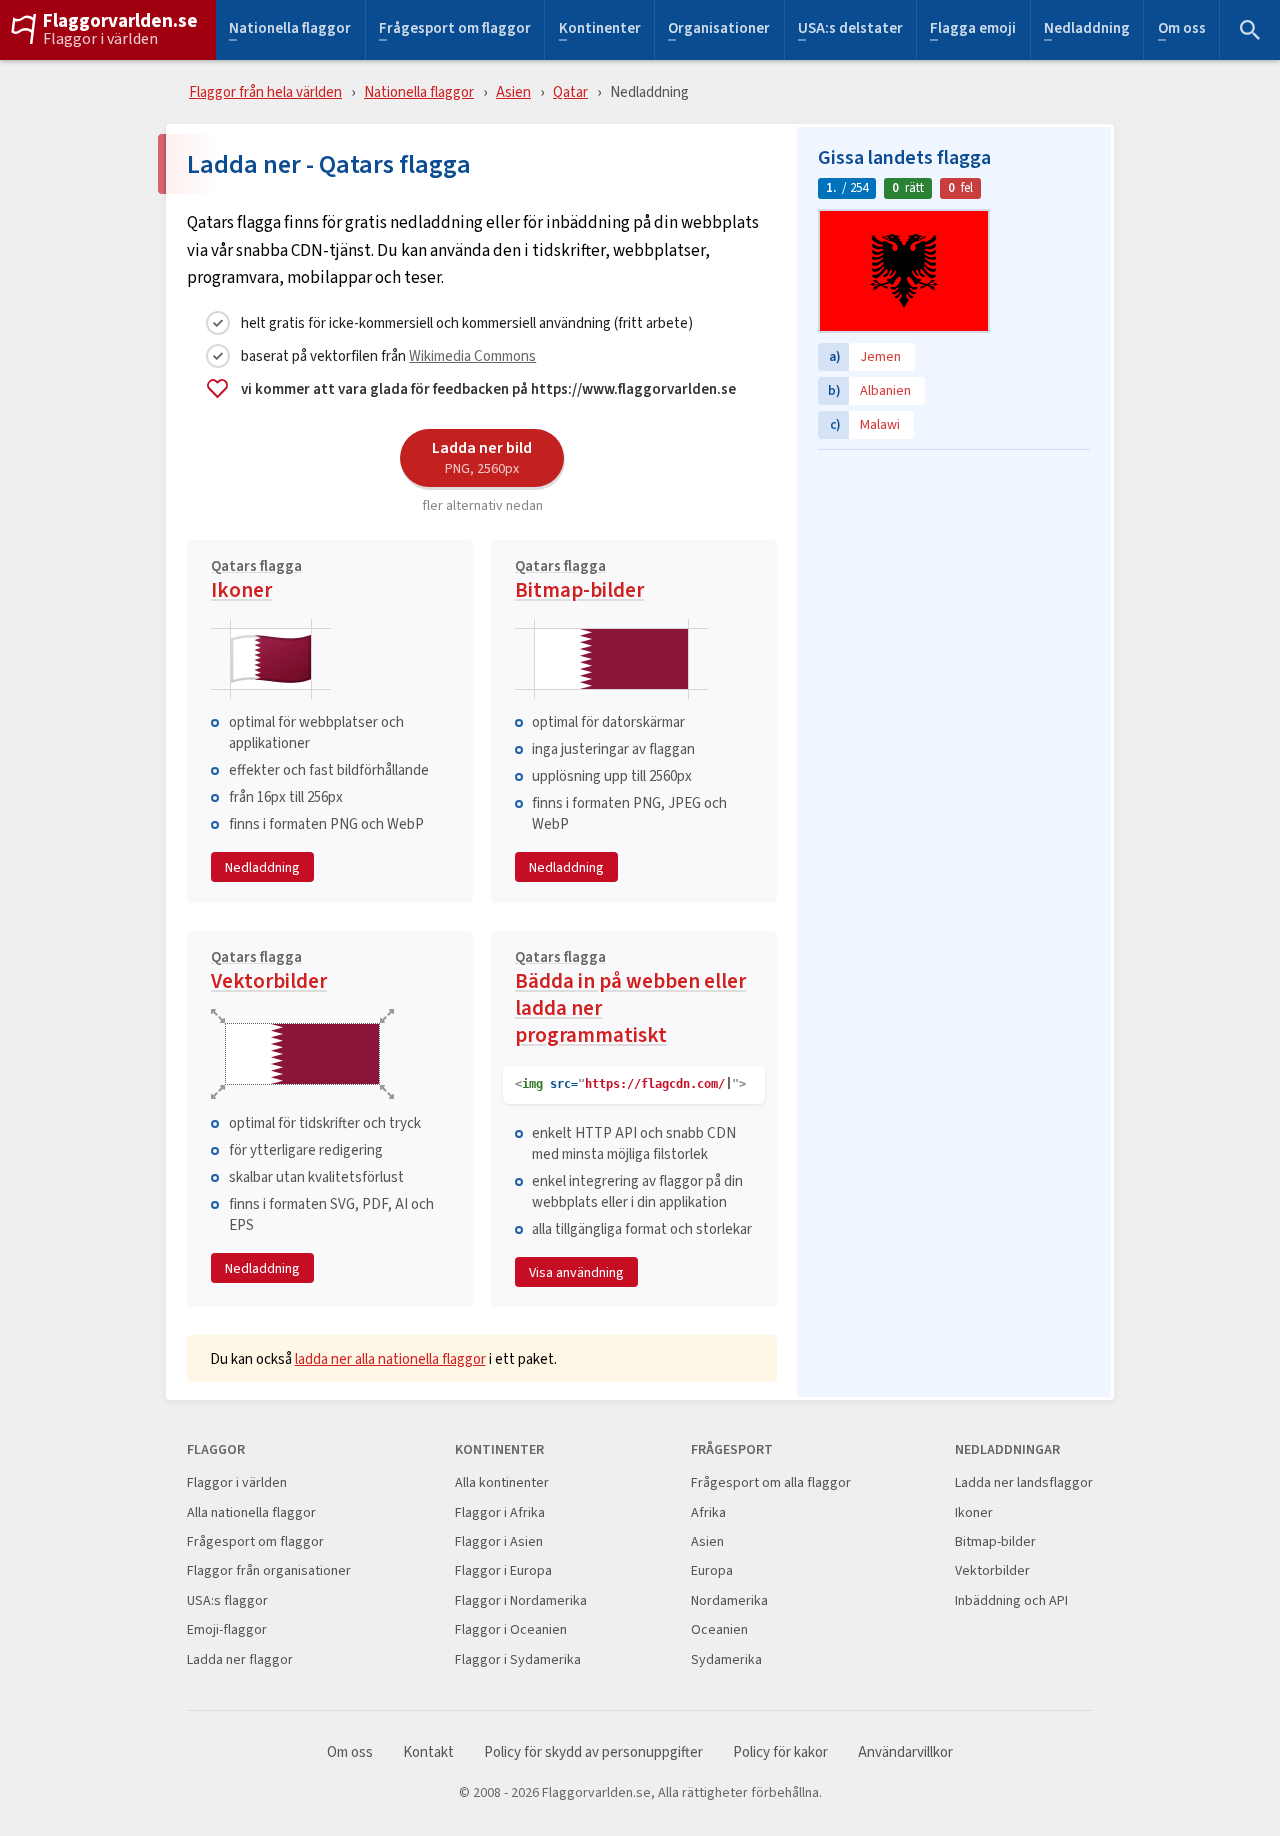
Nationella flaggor (290, 30)
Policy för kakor (780, 1752)
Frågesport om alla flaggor (771, 1482)
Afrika (708, 1512)
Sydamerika (726, 1659)
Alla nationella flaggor (251, 1512)
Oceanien (719, 1629)
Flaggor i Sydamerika (518, 1659)
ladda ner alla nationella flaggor (390, 1358)
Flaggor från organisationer (269, 1570)
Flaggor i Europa (503, 1570)
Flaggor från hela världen (265, 91)
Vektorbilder (269, 973)
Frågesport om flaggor (455, 30)
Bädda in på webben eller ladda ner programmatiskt (630, 1000)
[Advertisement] (954, 585)
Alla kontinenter (502, 1482)
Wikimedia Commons (472, 355)
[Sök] (1250, 30)
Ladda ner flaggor (240, 1659)
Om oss (1182, 30)
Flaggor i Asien (499, 1541)
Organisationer (719, 30)
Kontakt (428, 1752)
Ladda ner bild (482, 457)
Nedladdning (1087, 30)
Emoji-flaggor (227, 1629)
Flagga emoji (973, 30)
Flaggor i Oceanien (511, 1629)
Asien (513, 91)
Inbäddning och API (1011, 1600)
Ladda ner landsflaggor (1024, 1482)
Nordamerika (729, 1600)
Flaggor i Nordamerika (521, 1600)
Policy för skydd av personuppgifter (593, 1752)
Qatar (570, 91)
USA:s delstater (850, 30)
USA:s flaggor (227, 1600)
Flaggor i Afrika (500, 1512)
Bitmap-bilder (579, 582)
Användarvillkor (905, 1752)
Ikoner (256, 582)
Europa (712, 1570)
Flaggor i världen (100, 39)
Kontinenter (600, 30)
